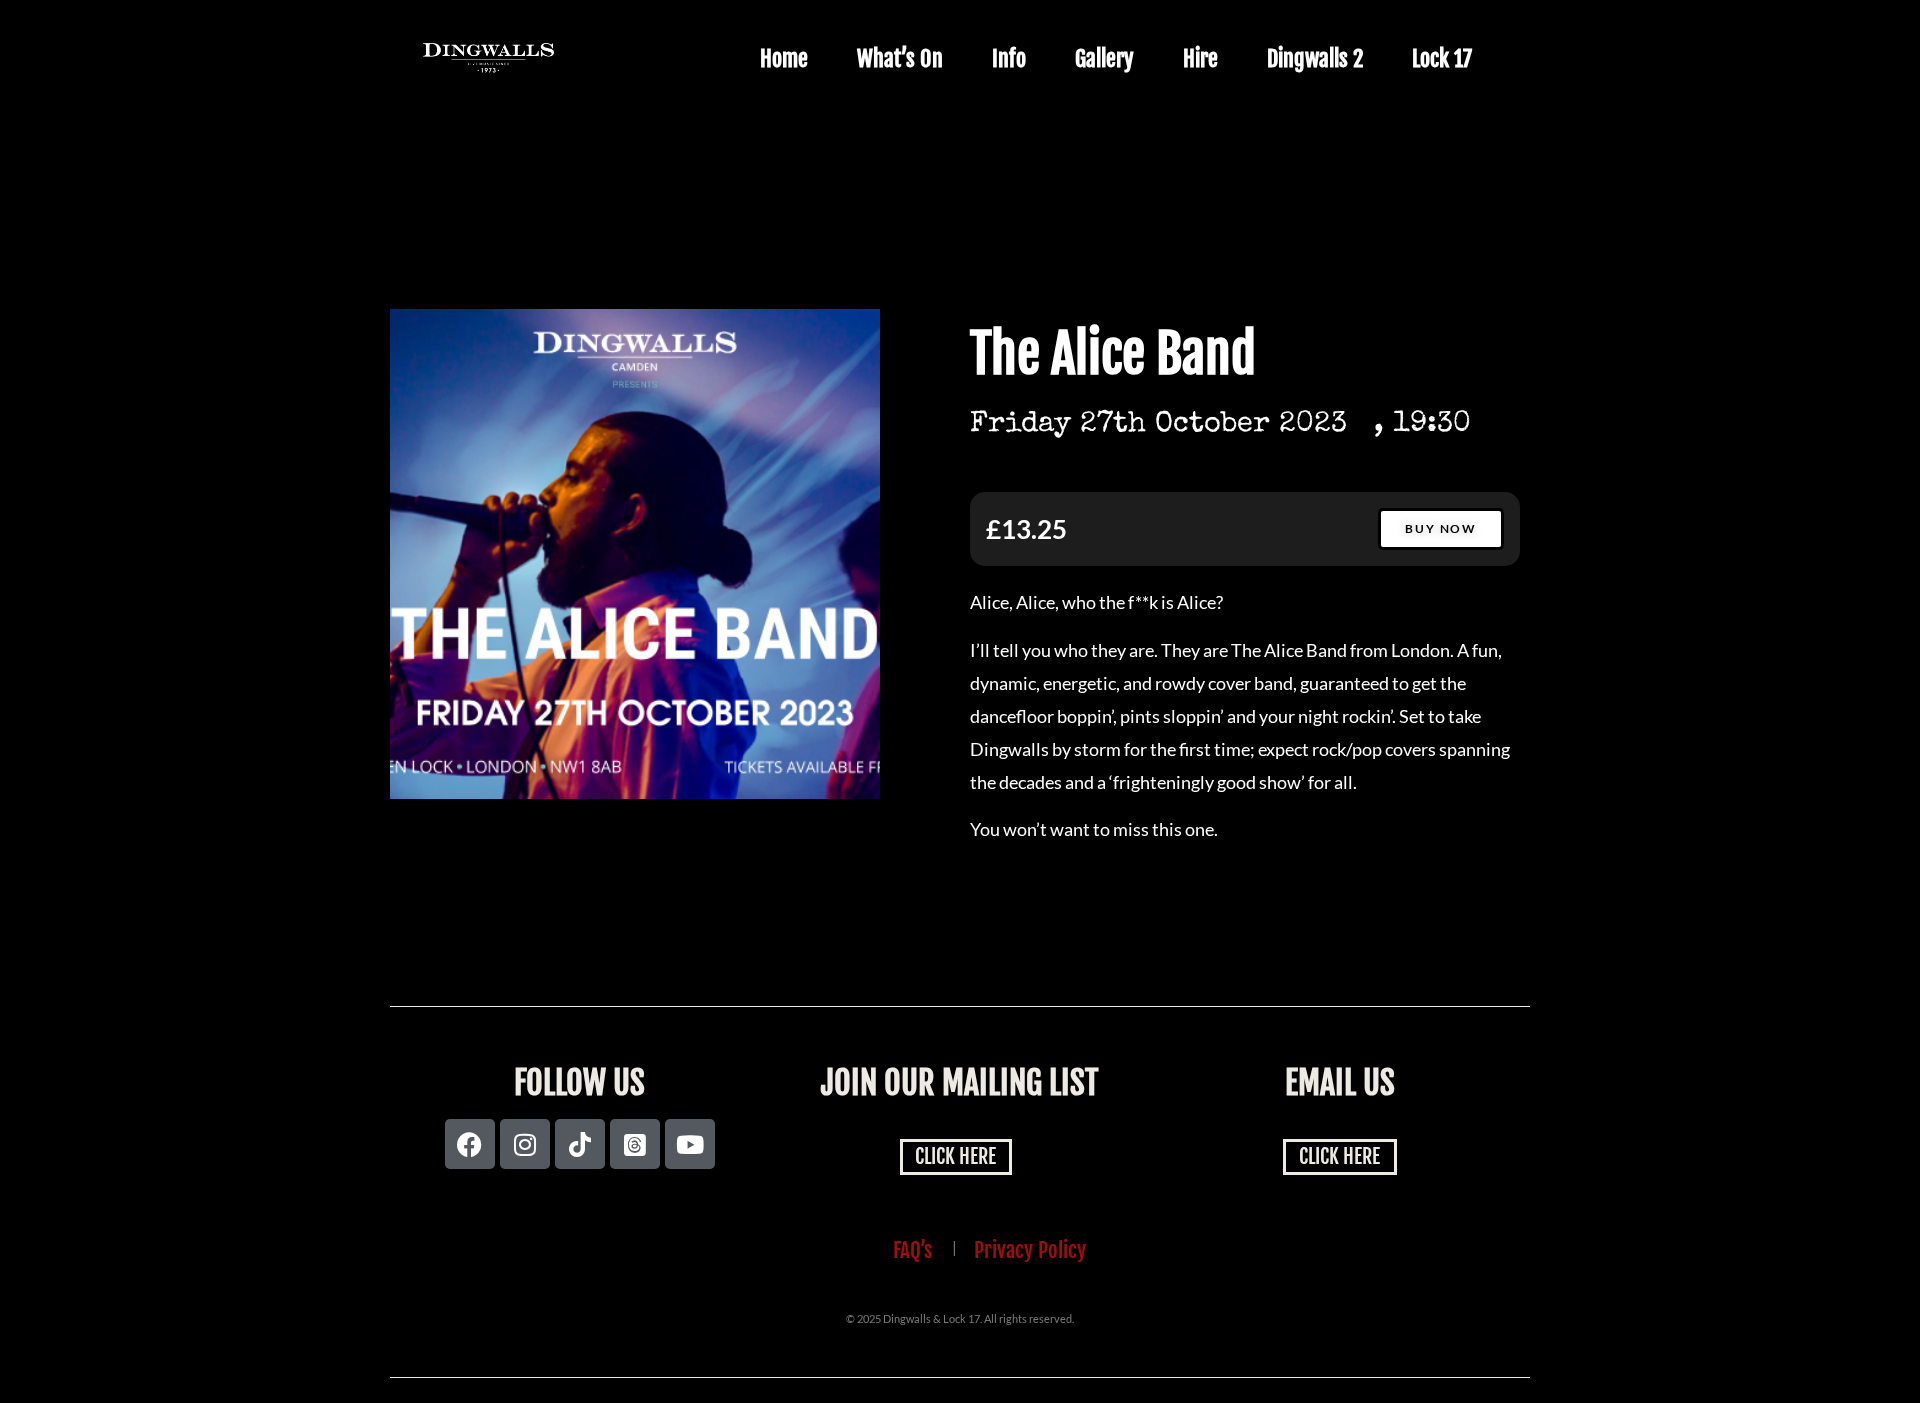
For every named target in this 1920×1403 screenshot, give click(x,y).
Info (1009, 58)
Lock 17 (1442, 58)
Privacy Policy (1030, 1250)
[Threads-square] (635, 1144)
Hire (1200, 58)
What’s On (900, 58)
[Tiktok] (580, 1144)
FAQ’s (912, 1250)
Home (784, 58)
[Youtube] (690, 1144)
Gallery (1104, 58)
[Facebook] (470, 1144)
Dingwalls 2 (1315, 58)
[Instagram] (525, 1144)
